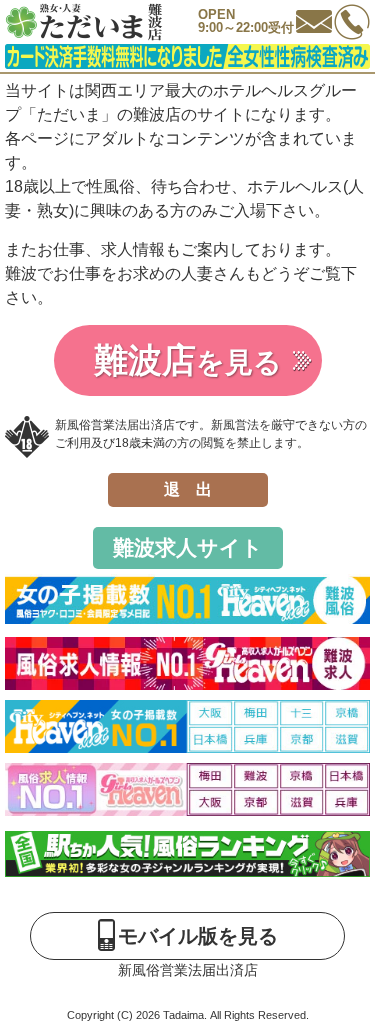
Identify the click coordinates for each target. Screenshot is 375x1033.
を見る (188, 360)
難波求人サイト (188, 547)
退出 (196, 489)
